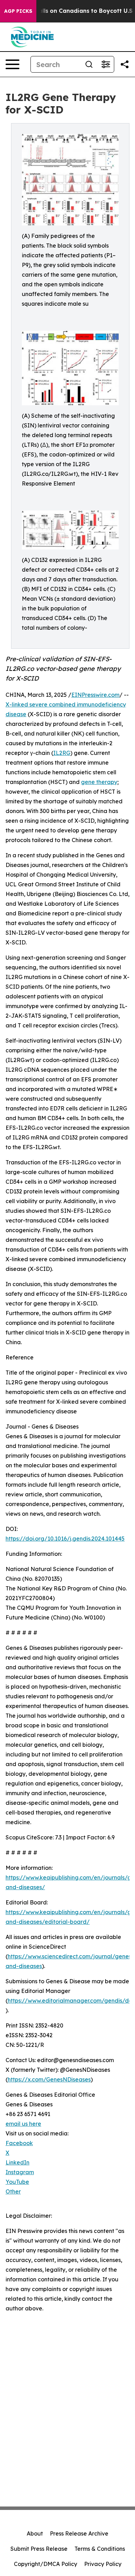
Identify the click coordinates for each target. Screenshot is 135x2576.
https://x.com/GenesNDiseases (49, 2079)
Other (13, 2191)
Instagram (20, 2172)
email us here (23, 2124)
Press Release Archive (79, 2533)
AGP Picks (18, 11)
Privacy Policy (103, 2564)
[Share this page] (125, 64)
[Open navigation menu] (12, 64)
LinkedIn (17, 2162)
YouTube (17, 2182)
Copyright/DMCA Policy (46, 2564)
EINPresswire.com (95, 695)
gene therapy (99, 782)
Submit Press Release (39, 2549)
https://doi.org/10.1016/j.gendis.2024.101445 (65, 1539)
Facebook (19, 2143)
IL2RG (62, 753)
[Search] (89, 64)
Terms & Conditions (100, 2549)
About (35, 2533)
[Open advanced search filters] (106, 64)
